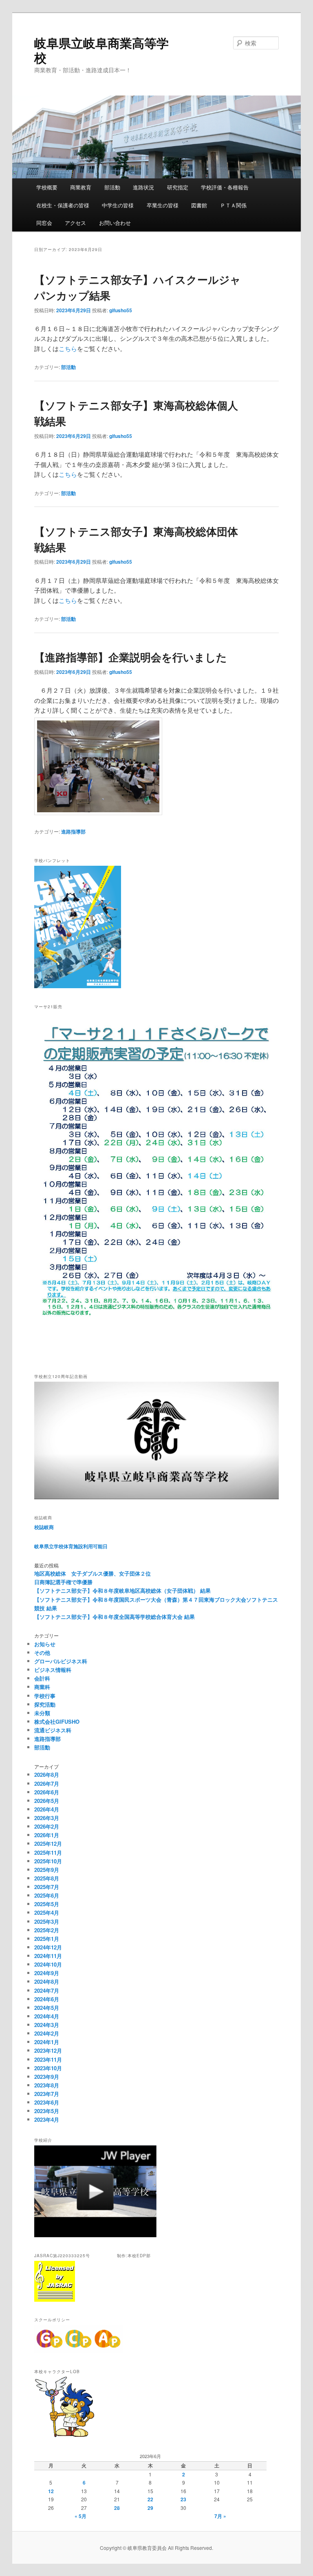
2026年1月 (47, 1835)
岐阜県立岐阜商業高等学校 (101, 50)
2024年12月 (48, 1947)
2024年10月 (48, 1964)
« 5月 (80, 2516)
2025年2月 (47, 1930)
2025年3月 (47, 1921)
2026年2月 (47, 1826)
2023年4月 (47, 2119)
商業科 (42, 1687)
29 (150, 2508)
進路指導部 (73, 831)
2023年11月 (48, 2059)
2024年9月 (47, 1973)
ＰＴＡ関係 (233, 205)
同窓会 (44, 223)
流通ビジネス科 (53, 1730)
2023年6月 (47, 2102)
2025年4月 (47, 1913)
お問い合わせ (115, 223)
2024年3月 (47, 2025)
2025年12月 (48, 1844)
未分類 (42, 1713)
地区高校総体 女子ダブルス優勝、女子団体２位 (93, 1573)
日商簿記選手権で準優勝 (63, 1582)
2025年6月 (47, 1895)
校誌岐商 (44, 1527)
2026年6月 (47, 1792)
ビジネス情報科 (53, 1670)
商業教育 (81, 187)
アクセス (75, 223)
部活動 (112, 187)
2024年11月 (48, 1956)
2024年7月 (47, 1990)
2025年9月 (47, 1870)
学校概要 (47, 187)
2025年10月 (48, 1861)
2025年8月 (47, 1878)
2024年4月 (47, 2016)
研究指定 (178, 187)
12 (51, 2491)
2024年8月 (47, 1981)
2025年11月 (48, 1853)
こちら (68, 348)
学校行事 (45, 1696)
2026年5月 (47, 1801)
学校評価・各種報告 (225, 187)
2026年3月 (47, 1818)
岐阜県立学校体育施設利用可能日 (71, 1546)
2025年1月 (47, 1939)
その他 (42, 1653)
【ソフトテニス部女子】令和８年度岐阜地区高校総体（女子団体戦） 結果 (122, 1590)
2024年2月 (47, 2033)
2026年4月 (47, 1809)
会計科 (42, 1678)
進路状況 (143, 187)
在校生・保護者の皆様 (63, 205)
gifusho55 (121, 310)
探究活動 (45, 1704)
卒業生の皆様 (163, 205)
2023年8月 (47, 2085)
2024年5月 (47, 2008)
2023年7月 (47, 2094)
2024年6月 (47, 1999)
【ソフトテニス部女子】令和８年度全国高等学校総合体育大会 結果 (115, 1617)
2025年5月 (47, 1904)
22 (150, 2499)
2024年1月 (47, 2042)
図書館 (199, 205)
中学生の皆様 (118, 205)
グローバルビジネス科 (61, 1661)
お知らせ (45, 1644)
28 (117, 2508)
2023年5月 (47, 2111)
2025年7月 (47, 1887)
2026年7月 (47, 1784)
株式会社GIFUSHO (57, 1721)
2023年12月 (48, 2050)
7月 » (220, 2516)
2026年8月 (47, 1775)
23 (183, 2499)
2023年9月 (47, 2077)
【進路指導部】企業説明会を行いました (131, 657)
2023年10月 (48, 2068)
